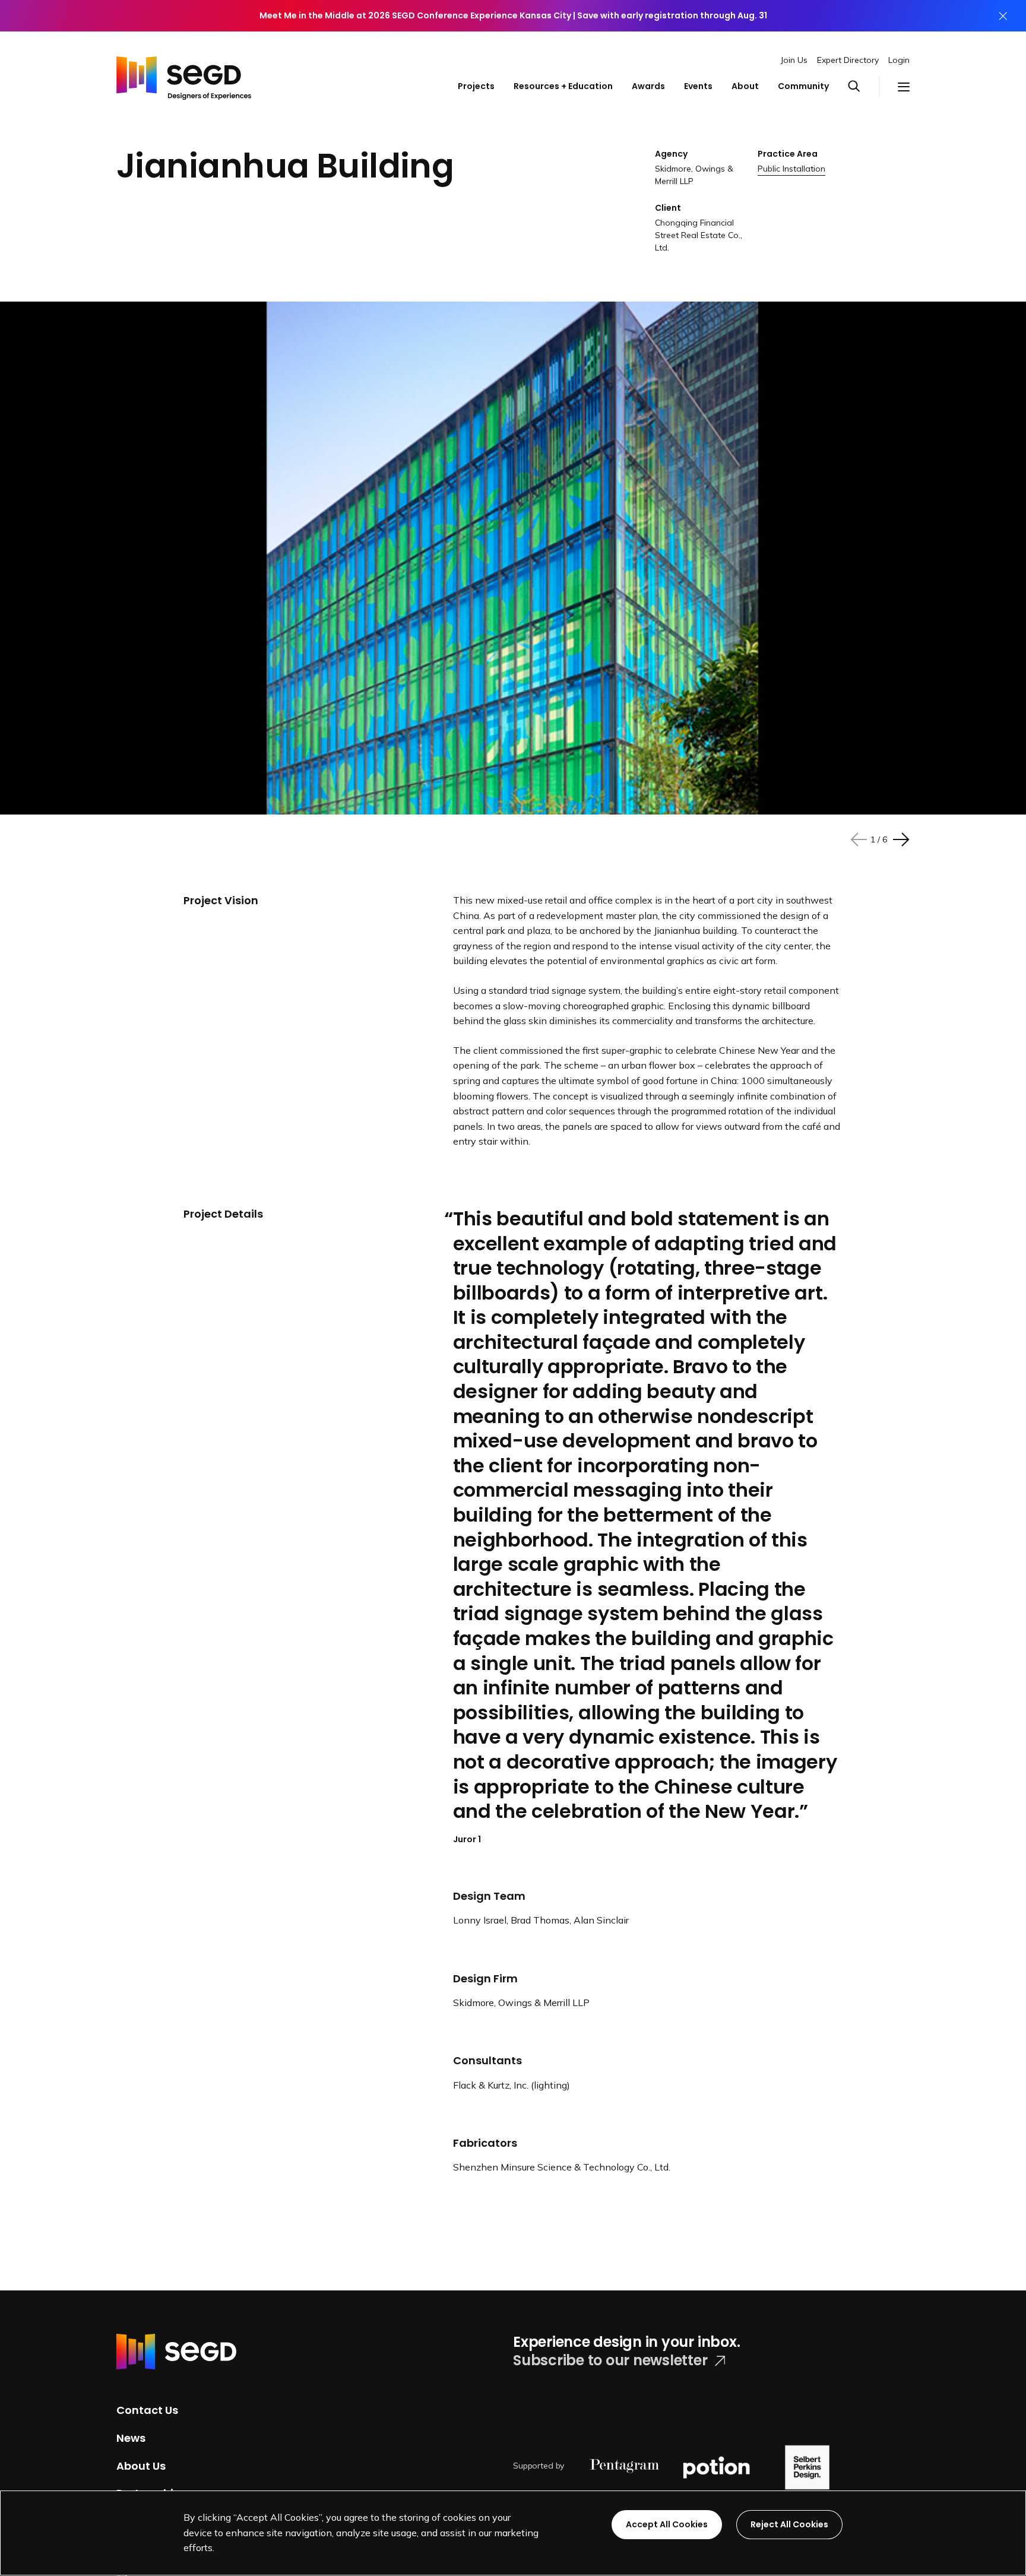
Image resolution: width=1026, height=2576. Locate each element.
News (131, 2438)
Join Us (794, 60)
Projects (476, 86)
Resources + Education (563, 86)
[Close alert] (1003, 16)
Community (803, 86)
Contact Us (147, 2410)
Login (899, 60)
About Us (141, 2465)
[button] (863, 87)
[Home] (184, 75)
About (745, 86)
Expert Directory (848, 60)
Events (698, 86)
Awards (648, 86)
